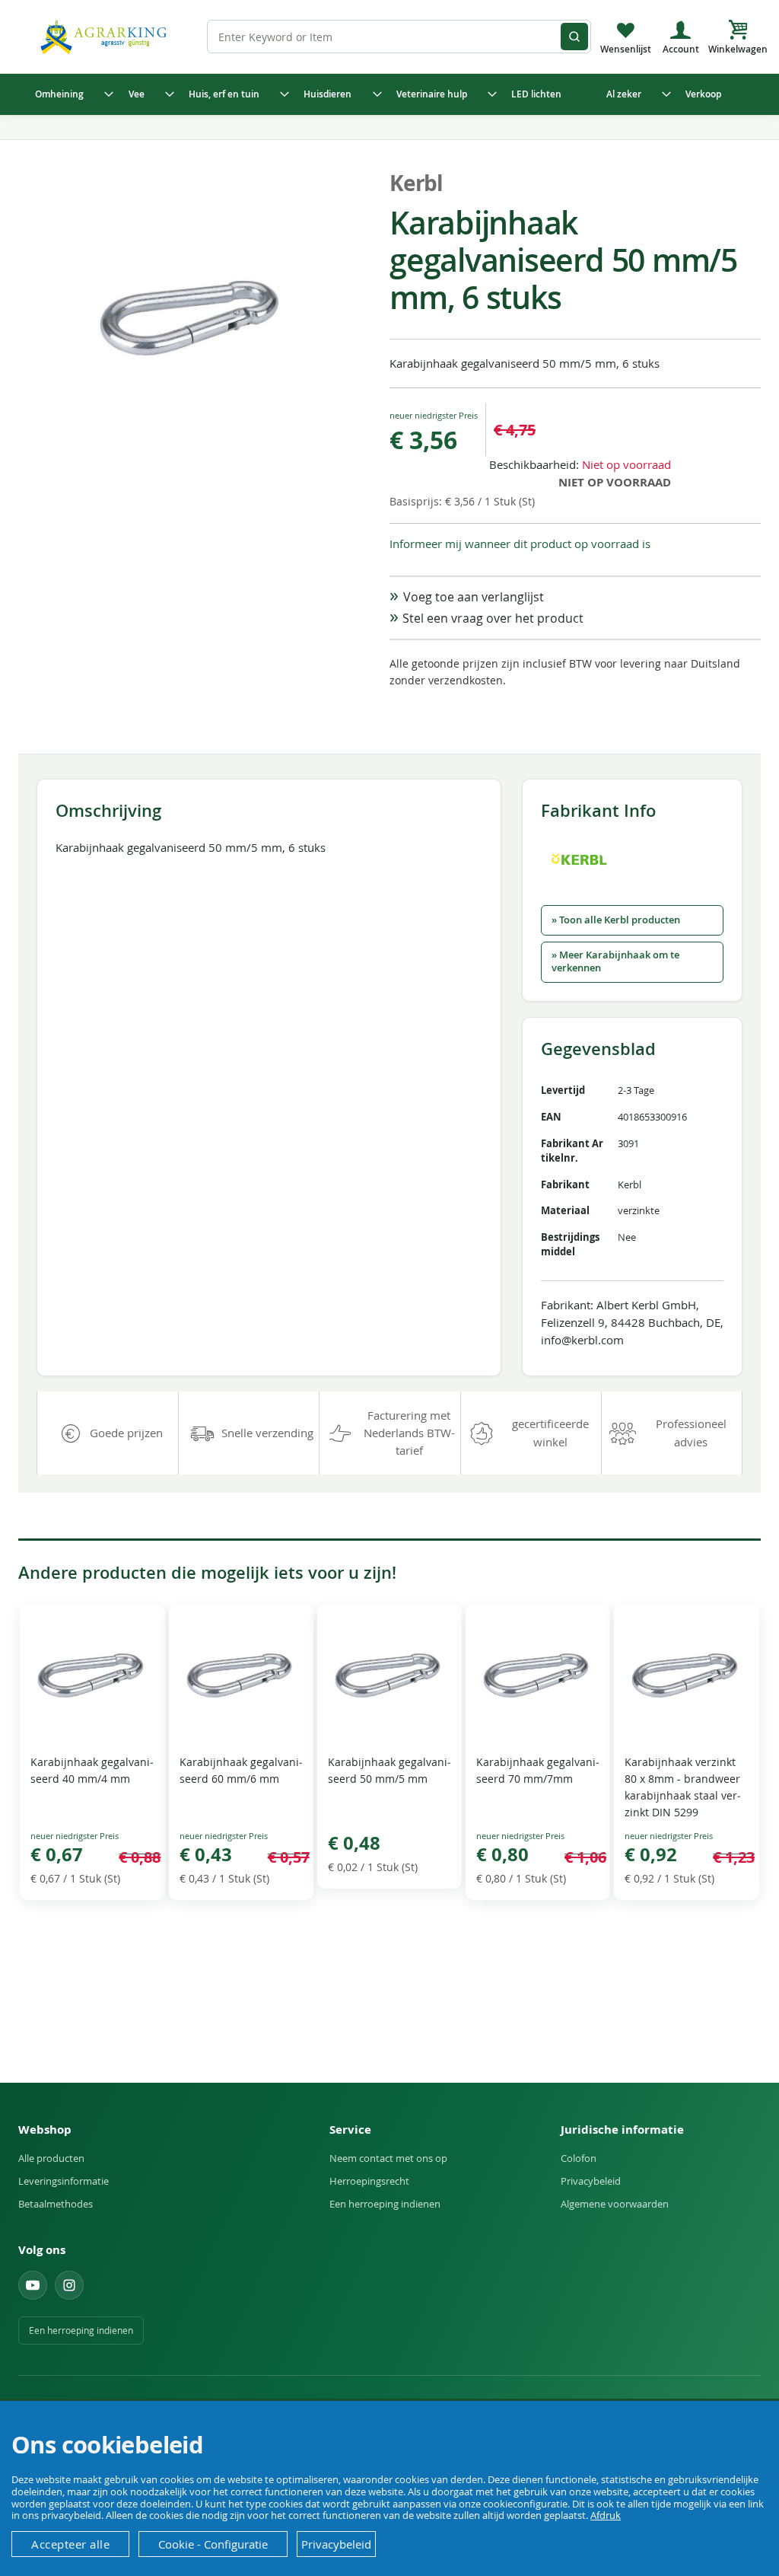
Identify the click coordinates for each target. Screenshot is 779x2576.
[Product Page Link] (92, 1734)
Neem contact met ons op (388, 2158)
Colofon (579, 2158)
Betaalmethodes (56, 2204)
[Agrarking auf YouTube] (33, 2285)
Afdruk (606, 2515)
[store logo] (106, 36)
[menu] (389, 94)
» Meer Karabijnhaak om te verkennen (615, 961)
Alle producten (51, 2158)
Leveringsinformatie (64, 2181)
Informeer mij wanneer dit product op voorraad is (520, 544)
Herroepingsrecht (369, 2181)
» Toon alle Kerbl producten (616, 920)
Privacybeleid (591, 2181)
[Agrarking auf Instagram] (69, 2285)
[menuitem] (71, 94)
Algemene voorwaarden (615, 2204)
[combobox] (399, 37)
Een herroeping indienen (385, 2204)
